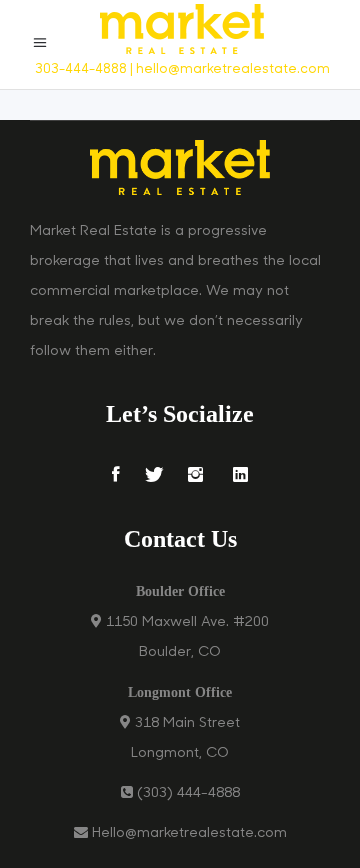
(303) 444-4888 (188, 793)
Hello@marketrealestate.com (189, 833)
